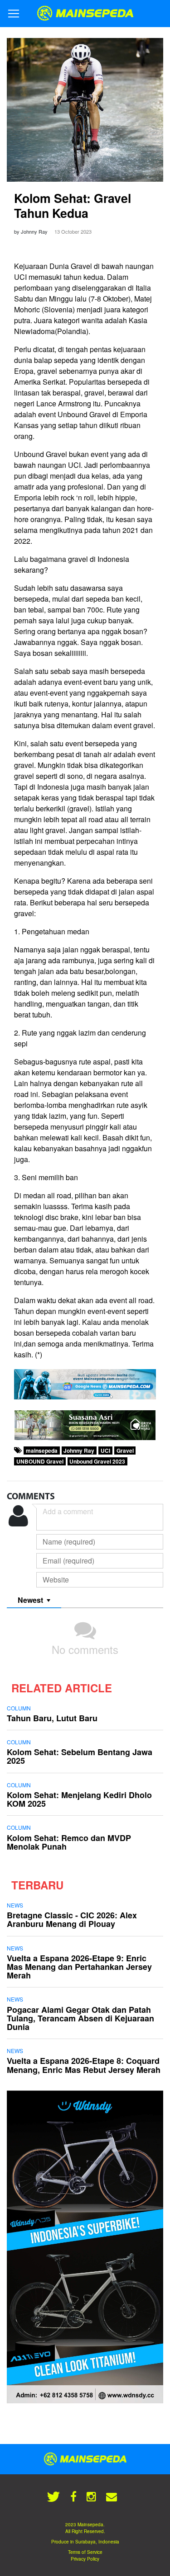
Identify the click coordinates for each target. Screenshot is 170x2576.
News (15, 1905)
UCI (105, 1450)
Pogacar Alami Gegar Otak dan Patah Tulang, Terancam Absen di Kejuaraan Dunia (80, 2018)
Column (19, 1708)
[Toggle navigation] (14, 14)
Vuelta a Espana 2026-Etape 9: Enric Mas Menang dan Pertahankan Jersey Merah (79, 1967)
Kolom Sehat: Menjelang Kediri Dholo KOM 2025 (79, 1799)
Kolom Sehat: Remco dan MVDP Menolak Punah (69, 1842)
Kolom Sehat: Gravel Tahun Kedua (73, 205)
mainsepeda (42, 1450)
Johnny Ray (79, 1450)
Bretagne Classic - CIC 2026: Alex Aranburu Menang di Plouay (72, 1919)
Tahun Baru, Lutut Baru (52, 1718)
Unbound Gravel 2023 (97, 1461)
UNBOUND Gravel (40, 1461)
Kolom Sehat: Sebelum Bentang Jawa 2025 (80, 1756)
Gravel (125, 1450)
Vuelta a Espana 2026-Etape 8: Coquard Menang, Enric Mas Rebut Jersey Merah (84, 2065)
